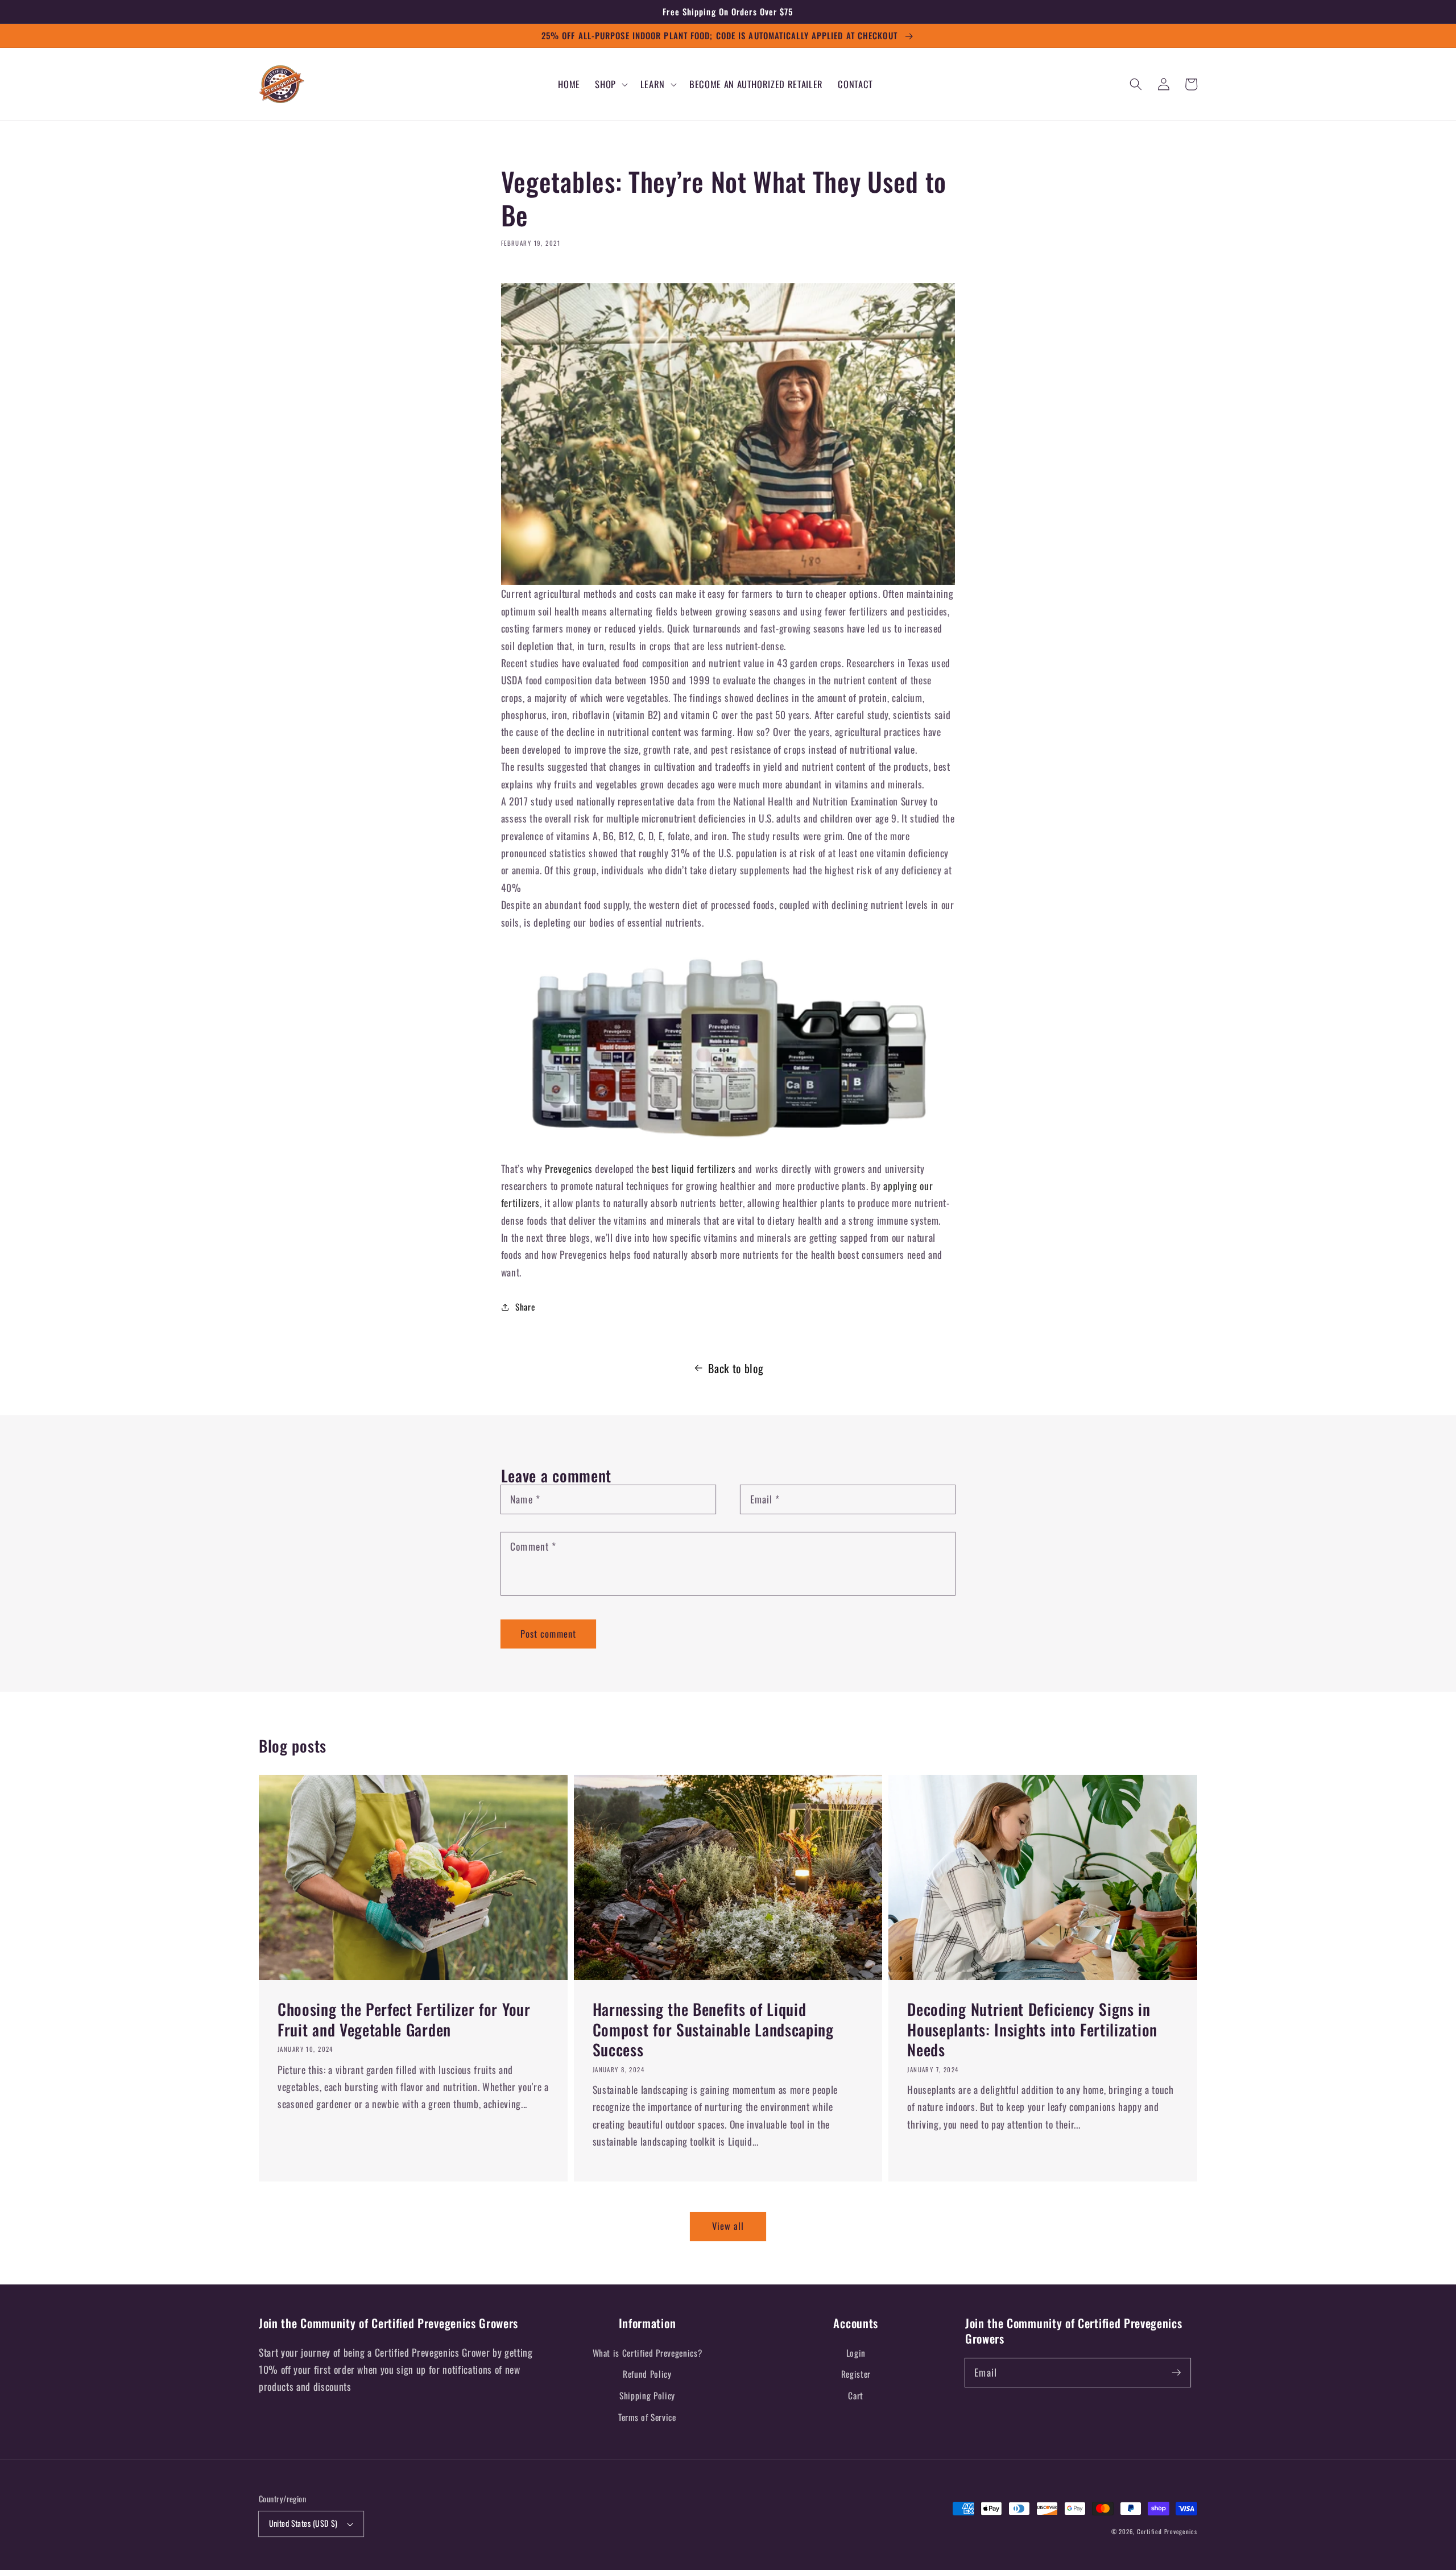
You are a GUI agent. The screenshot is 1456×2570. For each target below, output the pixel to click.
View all (728, 2226)
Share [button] (525, 1307)
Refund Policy (647, 2374)
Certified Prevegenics (1167, 2531)
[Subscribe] (1177, 2372)
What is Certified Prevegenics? (648, 2353)
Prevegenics (567, 1168)
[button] (610, 84)
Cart (856, 2395)
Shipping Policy (647, 2395)
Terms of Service (647, 2417)
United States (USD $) (303, 2523)
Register (856, 2374)
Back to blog (736, 1368)
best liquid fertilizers (694, 1168)
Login (856, 2353)
